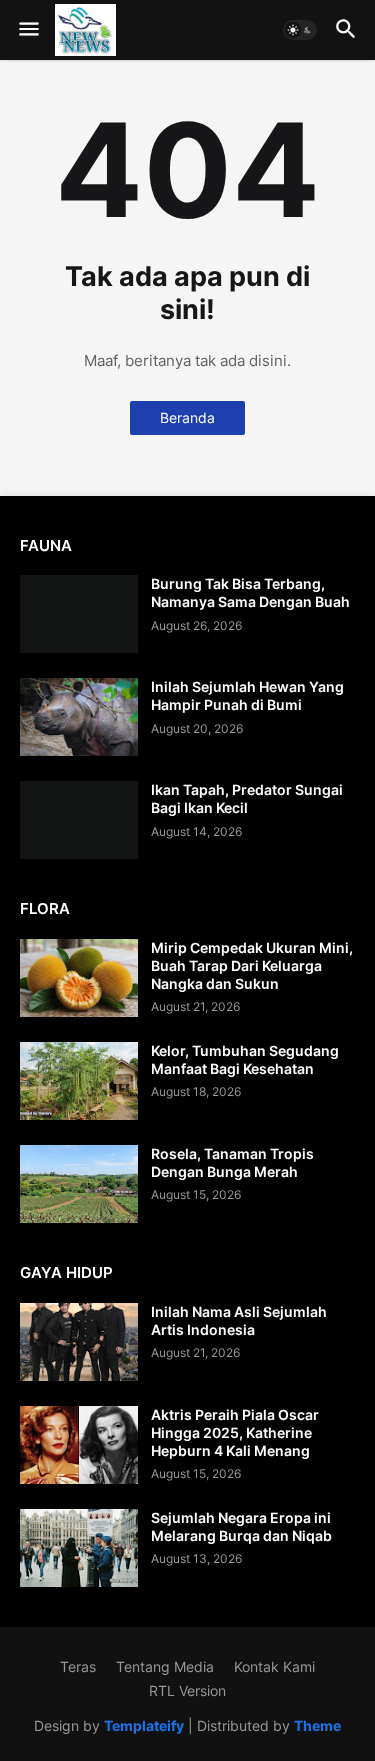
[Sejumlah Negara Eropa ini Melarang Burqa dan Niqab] (79, 1548)
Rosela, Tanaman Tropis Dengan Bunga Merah (232, 1162)
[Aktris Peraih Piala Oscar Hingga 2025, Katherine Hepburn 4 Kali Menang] (79, 1445)
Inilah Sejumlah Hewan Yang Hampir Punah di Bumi (247, 695)
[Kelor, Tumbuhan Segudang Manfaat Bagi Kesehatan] (79, 1081)
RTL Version (187, 1690)
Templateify (144, 1725)
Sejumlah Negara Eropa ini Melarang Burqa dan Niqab (241, 1526)
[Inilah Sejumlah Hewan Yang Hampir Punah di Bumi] (79, 717)
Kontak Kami (274, 1666)
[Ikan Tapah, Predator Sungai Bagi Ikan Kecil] (79, 820)
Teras (78, 1666)
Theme (317, 1725)
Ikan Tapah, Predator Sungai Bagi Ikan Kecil (247, 798)
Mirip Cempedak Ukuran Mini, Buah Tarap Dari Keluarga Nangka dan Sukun (252, 965)
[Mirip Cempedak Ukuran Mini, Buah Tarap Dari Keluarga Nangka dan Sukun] (79, 978)
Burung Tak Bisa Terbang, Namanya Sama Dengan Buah (250, 592)
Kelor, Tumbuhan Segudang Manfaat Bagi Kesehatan (245, 1059)
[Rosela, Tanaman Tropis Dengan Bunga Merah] (79, 1184)
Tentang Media (165, 1666)
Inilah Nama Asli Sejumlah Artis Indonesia (239, 1320)
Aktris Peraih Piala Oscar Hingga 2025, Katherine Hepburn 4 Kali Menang (235, 1432)
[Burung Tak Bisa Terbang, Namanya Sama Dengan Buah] (79, 614)
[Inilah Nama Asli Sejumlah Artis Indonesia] (79, 1342)
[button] (27, 30)
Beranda (187, 417)
